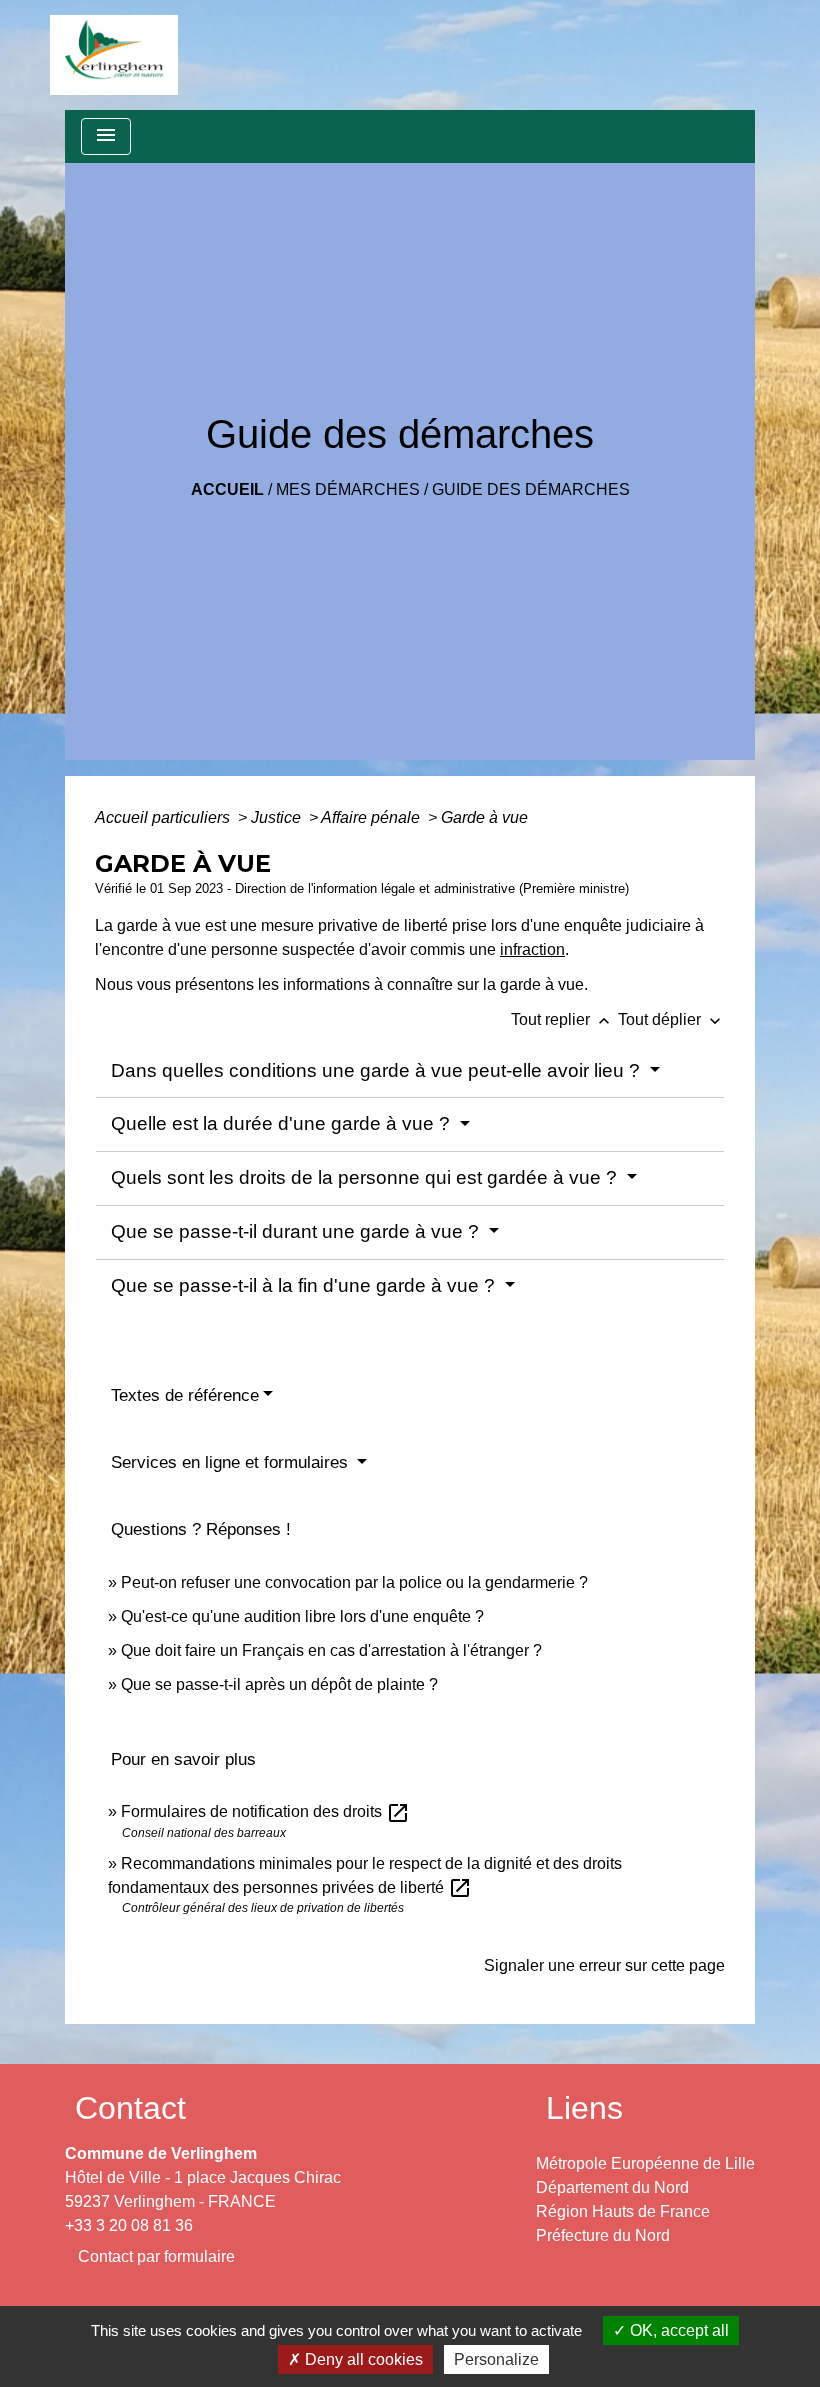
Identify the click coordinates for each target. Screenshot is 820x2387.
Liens (584, 2108)
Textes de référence (185, 1395)
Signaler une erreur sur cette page (604, 1965)
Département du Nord (612, 2187)
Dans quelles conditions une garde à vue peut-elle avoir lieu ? (378, 1070)
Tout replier (562, 1019)
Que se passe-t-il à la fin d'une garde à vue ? (305, 1285)
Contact (130, 2108)
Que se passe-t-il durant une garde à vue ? (297, 1231)
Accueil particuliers (164, 817)
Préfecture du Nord (603, 2235)
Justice (278, 817)
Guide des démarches (531, 489)
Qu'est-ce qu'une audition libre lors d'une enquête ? (302, 1616)
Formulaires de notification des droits (265, 1811)
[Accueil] (114, 55)
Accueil (227, 489)
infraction (532, 949)
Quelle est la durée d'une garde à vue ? (283, 1123)
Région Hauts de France (623, 2211)
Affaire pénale (372, 817)
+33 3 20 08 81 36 (129, 2225)
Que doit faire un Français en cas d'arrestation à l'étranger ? (331, 1650)
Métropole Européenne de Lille (645, 2163)
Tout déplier (671, 1019)
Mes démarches (348, 489)
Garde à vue (484, 817)
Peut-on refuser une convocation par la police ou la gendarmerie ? (354, 1582)
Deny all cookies (362, 2359)
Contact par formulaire (156, 2256)
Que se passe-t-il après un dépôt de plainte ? (279, 1684)
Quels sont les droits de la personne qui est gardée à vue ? (366, 1177)
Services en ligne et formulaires (232, 1462)
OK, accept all (677, 2330)
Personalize (496, 2359)
